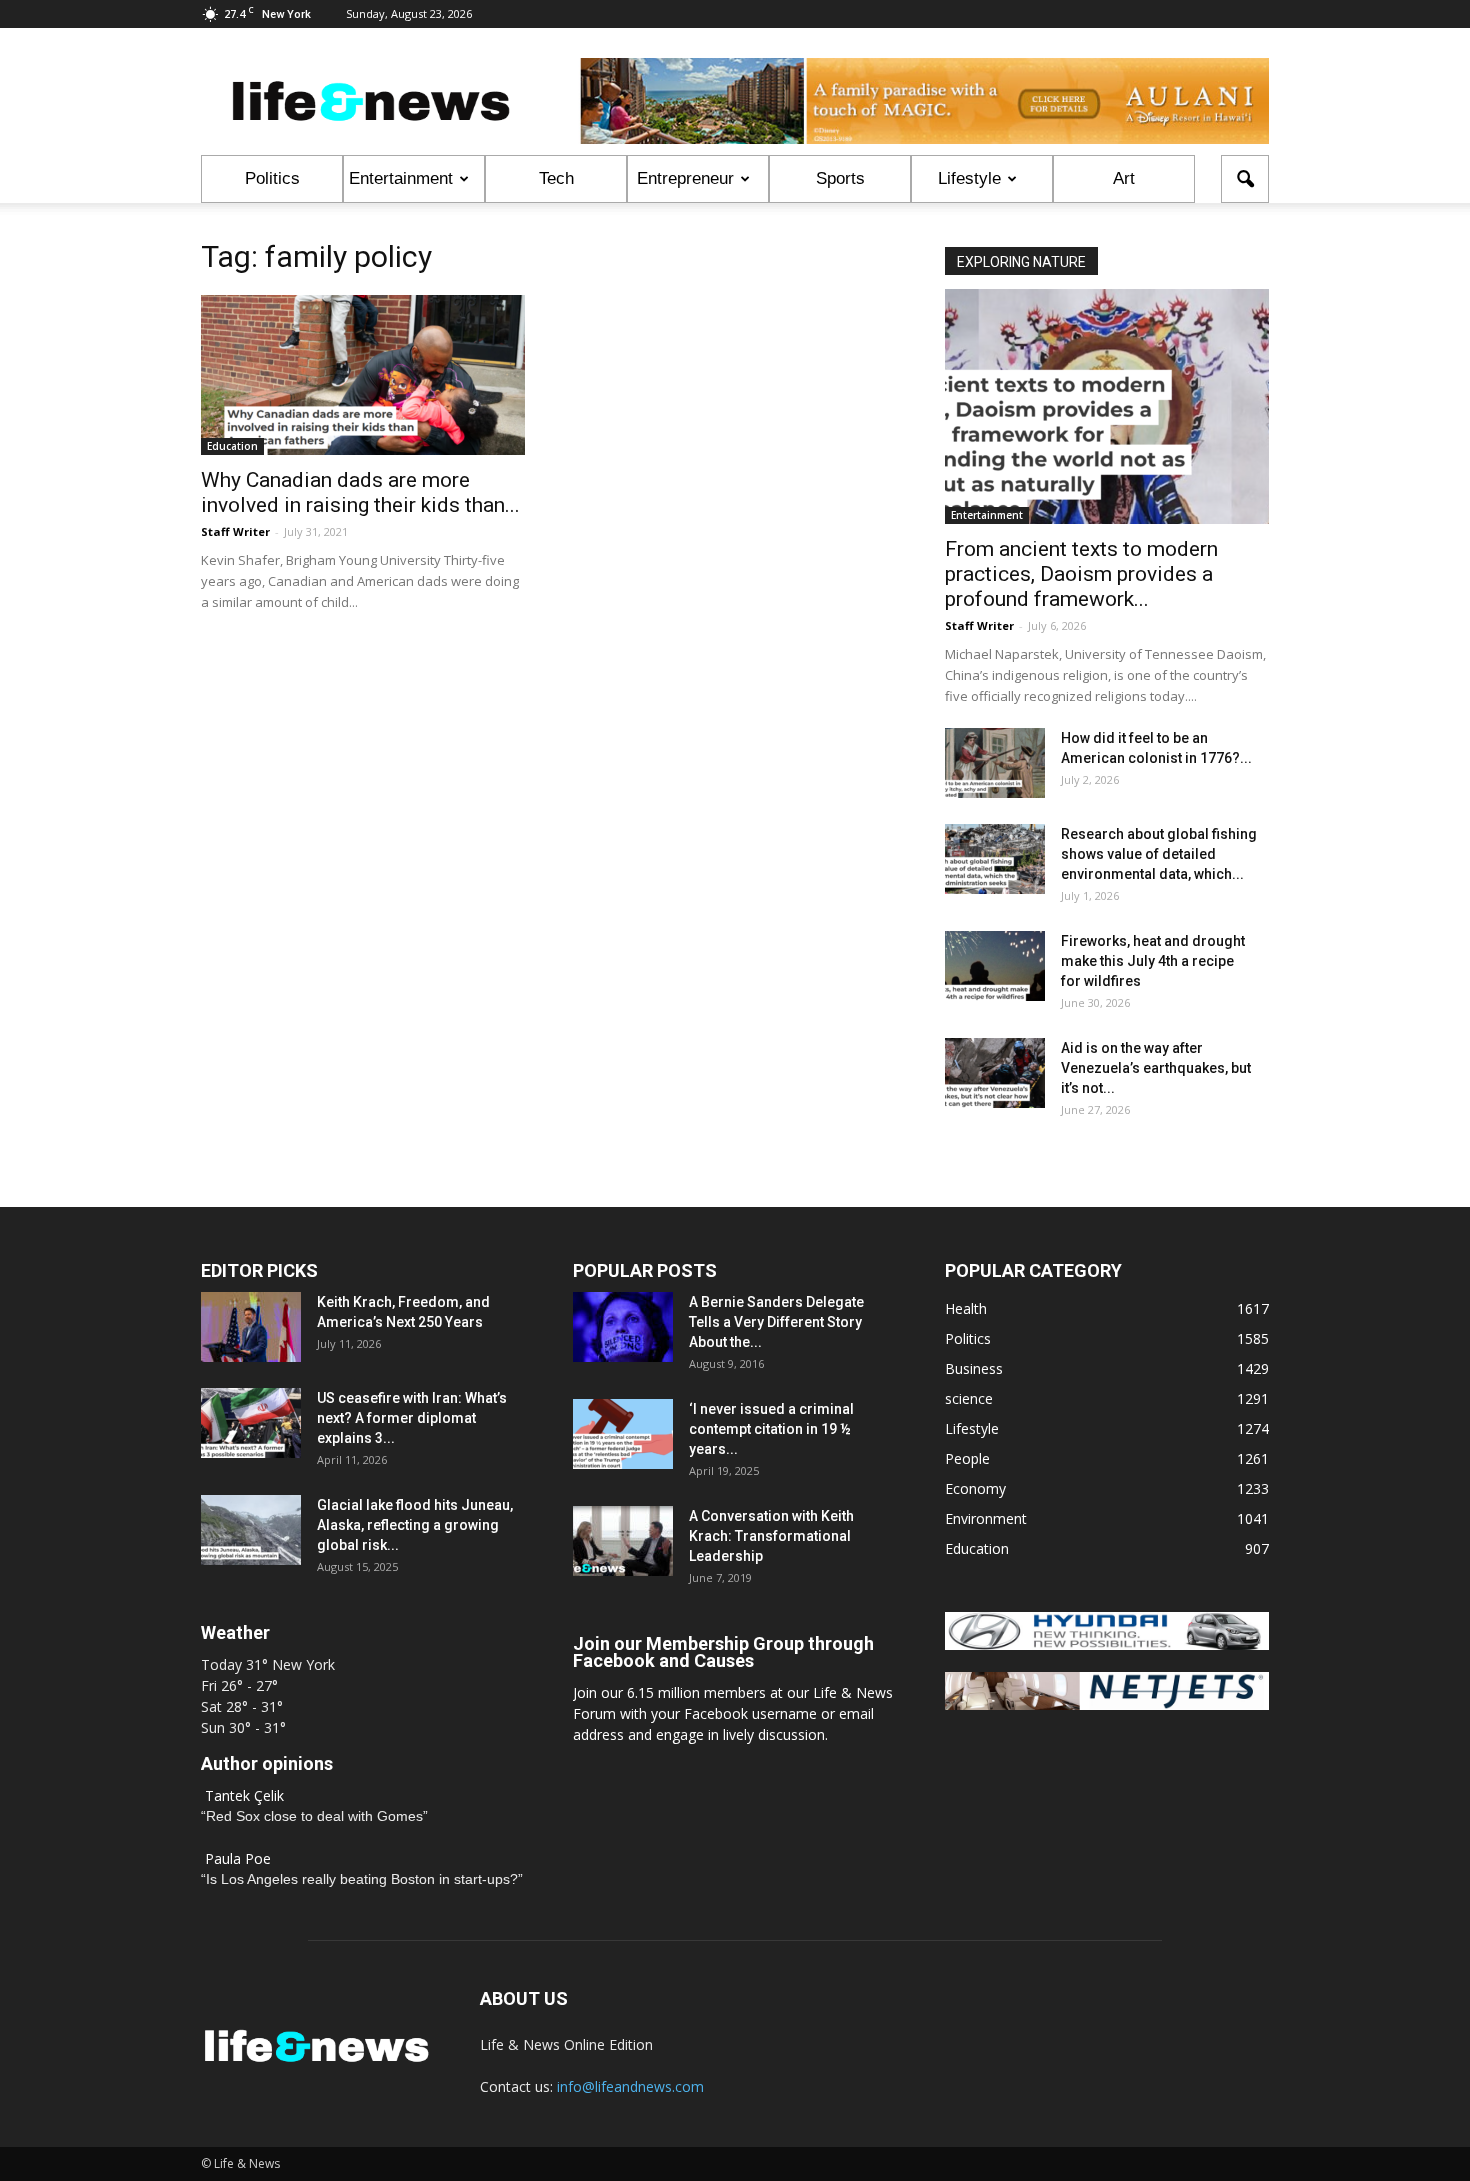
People (967, 1458)
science (969, 1398)
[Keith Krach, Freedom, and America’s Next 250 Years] (251, 1327)
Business (974, 1368)
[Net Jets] (1107, 1704)
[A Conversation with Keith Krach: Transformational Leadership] (623, 1541)
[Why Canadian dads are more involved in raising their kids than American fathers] (363, 375)
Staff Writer (235, 531)
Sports (840, 178)
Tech (556, 178)
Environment (986, 1518)
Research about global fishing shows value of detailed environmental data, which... (1159, 854)
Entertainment (401, 178)
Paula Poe (238, 1858)
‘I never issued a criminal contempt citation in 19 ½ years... (771, 1429)
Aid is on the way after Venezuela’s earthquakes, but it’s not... (1156, 1068)
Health (966, 1308)
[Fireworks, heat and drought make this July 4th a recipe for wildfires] (995, 966)
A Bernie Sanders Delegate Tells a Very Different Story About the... (776, 1322)
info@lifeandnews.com (630, 2086)
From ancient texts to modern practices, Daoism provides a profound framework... (1081, 574)
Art (1124, 178)
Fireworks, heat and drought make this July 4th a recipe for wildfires (1153, 961)
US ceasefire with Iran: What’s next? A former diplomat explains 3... (412, 1418)
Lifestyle (969, 178)
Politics (272, 178)
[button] (1245, 179)
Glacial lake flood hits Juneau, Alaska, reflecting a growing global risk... (415, 1525)
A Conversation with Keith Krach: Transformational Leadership (771, 1536)
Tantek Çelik (244, 1795)
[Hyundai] (1107, 1644)
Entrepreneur (685, 178)
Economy (975, 1488)
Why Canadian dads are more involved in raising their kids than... (360, 492)
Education (232, 446)
